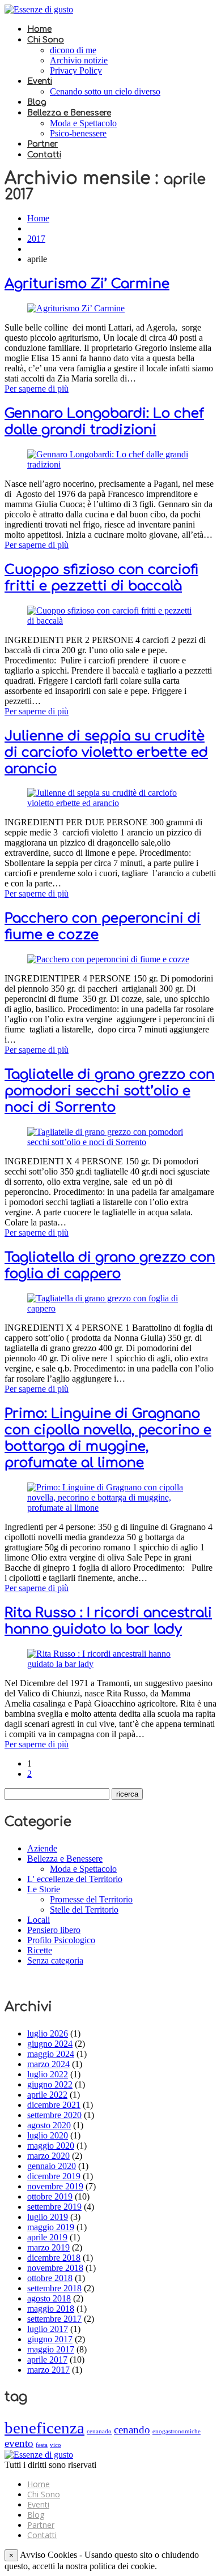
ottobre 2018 (50, 2278)
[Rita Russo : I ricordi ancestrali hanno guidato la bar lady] (110, 1664)
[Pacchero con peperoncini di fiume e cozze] (108, 959)
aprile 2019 (47, 2237)
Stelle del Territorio (84, 1910)
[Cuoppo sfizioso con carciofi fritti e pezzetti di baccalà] (110, 621)
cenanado (99, 2431)
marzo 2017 (48, 2370)
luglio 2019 (48, 2217)
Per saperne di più (37, 389)
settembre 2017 (54, 2319)
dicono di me (73, 50)
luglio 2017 (48, 2329)
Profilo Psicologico (61, 1940)
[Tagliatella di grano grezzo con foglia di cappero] (110, 1308)
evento (19, 2443)
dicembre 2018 (54, 2258)
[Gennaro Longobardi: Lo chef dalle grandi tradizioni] (110, 464)
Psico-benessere (78, 133)
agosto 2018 (49, 2298)
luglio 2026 (48, 2033)
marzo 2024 (48, 2064)
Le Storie (44, 1889)
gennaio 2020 (52, 2166)
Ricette (40, 1950)
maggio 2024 (51, 2054)
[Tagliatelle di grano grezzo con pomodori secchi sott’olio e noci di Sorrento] (110, 1142)
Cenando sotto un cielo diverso (105, 91)
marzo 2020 (48, 2156)
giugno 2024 (50, 2044)
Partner (42, 144)
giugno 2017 (50, 2339)
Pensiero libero (54, 1930)
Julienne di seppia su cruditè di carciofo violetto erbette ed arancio (106, 753)
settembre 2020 (54, 2115)
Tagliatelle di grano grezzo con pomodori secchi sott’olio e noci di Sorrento (110, 1091)
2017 (36, 239)
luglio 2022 (48, 2074)
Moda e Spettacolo (83, 123)
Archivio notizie (79, 60)
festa (42, 2445)
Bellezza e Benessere (69, 113)
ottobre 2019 (50, 2196)
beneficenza (44, 2428)
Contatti (44, 155)
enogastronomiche (177, 2431)
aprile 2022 (47, 2095)
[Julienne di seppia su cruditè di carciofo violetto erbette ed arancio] (110, 803)
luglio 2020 (48, 2135)
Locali (39, 1920)
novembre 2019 (55, 2186)
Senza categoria (55, 1960)
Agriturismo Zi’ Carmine (87, 284)
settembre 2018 (54, 2288)
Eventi (40, 81)
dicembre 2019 (54, 2176)
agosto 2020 (49, 2125)
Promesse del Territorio (91, 1899)
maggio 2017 (51, 2349)
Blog (37, 102)
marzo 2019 (48, 2247)
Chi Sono (46, 40)
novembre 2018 (55, 2268)
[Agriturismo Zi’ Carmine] (76, 308)
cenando (132, 2430)
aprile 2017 (47, 2359)
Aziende (42, 1848)
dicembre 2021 (54, 2105)
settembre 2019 (54, 2207)
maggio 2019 (51, 2227)
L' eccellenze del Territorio (75, 1879)
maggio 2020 (51, 2146)
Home (39, 29)
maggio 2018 (51, 2309)
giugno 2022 (50, 2084)
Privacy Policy (76, 70)
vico (56, 2445)
